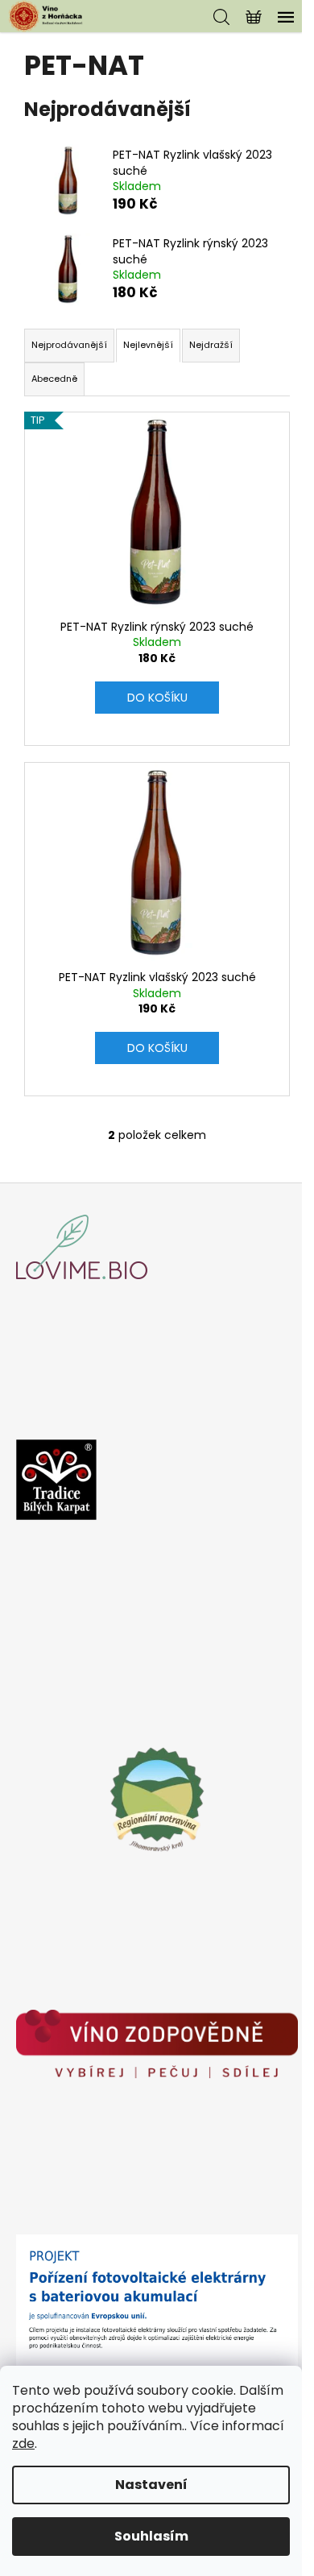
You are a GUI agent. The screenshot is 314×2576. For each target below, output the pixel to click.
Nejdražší (211, 345)
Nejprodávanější (69, 345)
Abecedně (54, 379)
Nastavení (151, 2485)
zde (23, 2443)
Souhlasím (151, 2536)
